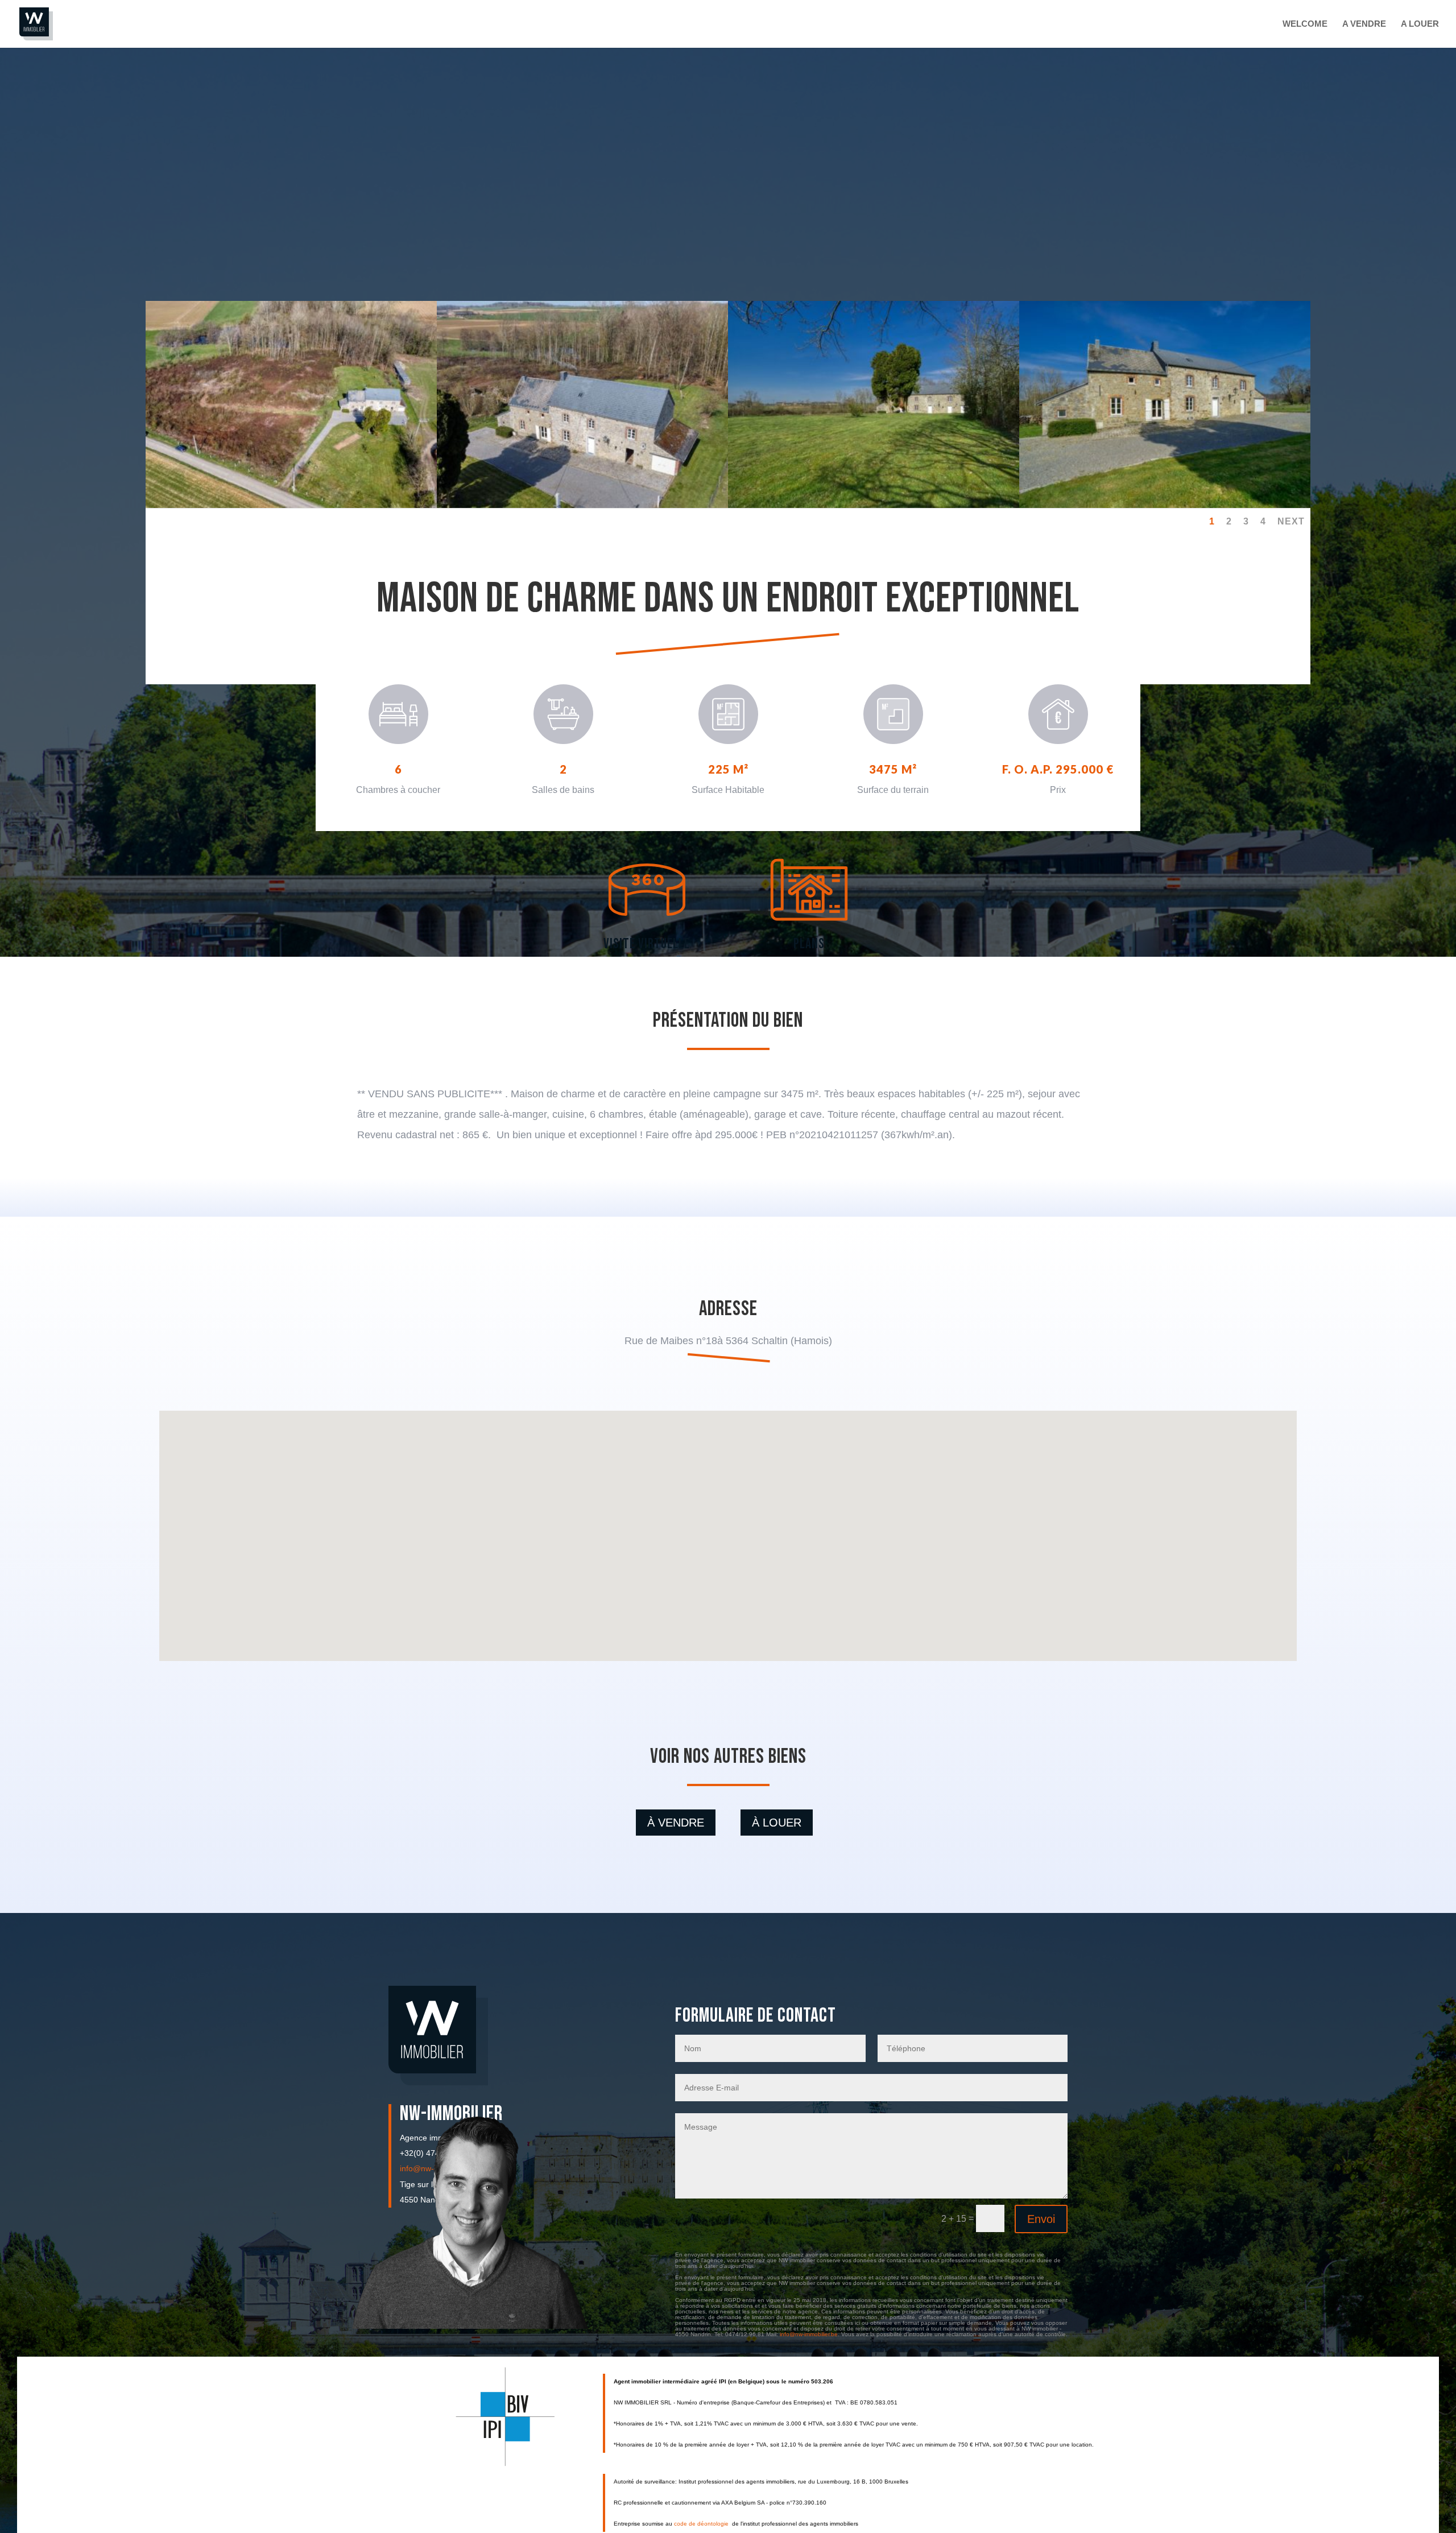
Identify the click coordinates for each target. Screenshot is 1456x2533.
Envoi (1041, 2219)
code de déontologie (702, 2524)
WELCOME (1305, 24)
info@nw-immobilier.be (809, 2334)
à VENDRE (676, 1823)
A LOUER (1420, 24)
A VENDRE (1364, 24)
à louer (777, 1823)
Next (1291, 521)
